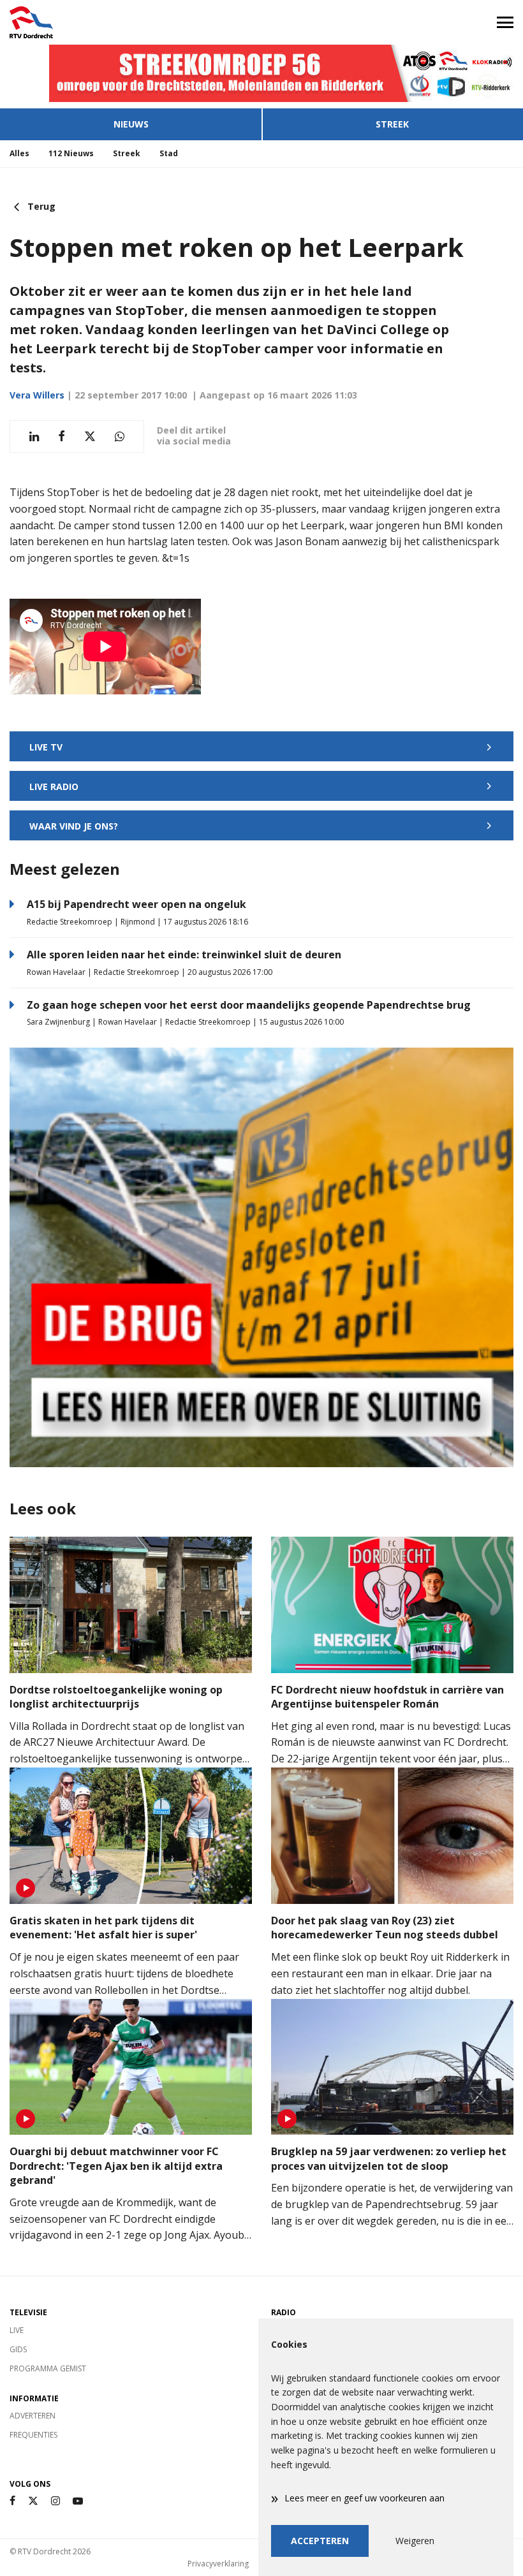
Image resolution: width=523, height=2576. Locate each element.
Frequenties (33, 2435)
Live (17, 2330)
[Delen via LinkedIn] (34, 436)
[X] (33, 2501)
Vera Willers (37, 395)
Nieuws (131, 124)
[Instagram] (55, 2501)
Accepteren (320, 2541)
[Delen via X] (90, 436)
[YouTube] (78, 2501)
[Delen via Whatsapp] (120, 436)
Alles (19, 153)
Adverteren (33, 2416)
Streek (392, 124)
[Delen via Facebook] (62, 436)
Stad (169, 153)
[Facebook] (12, 2501)
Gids (18, 2349)
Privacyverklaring (218, 2564)
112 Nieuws (71, 153)
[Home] (131, 22)
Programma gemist (48, 2368)
